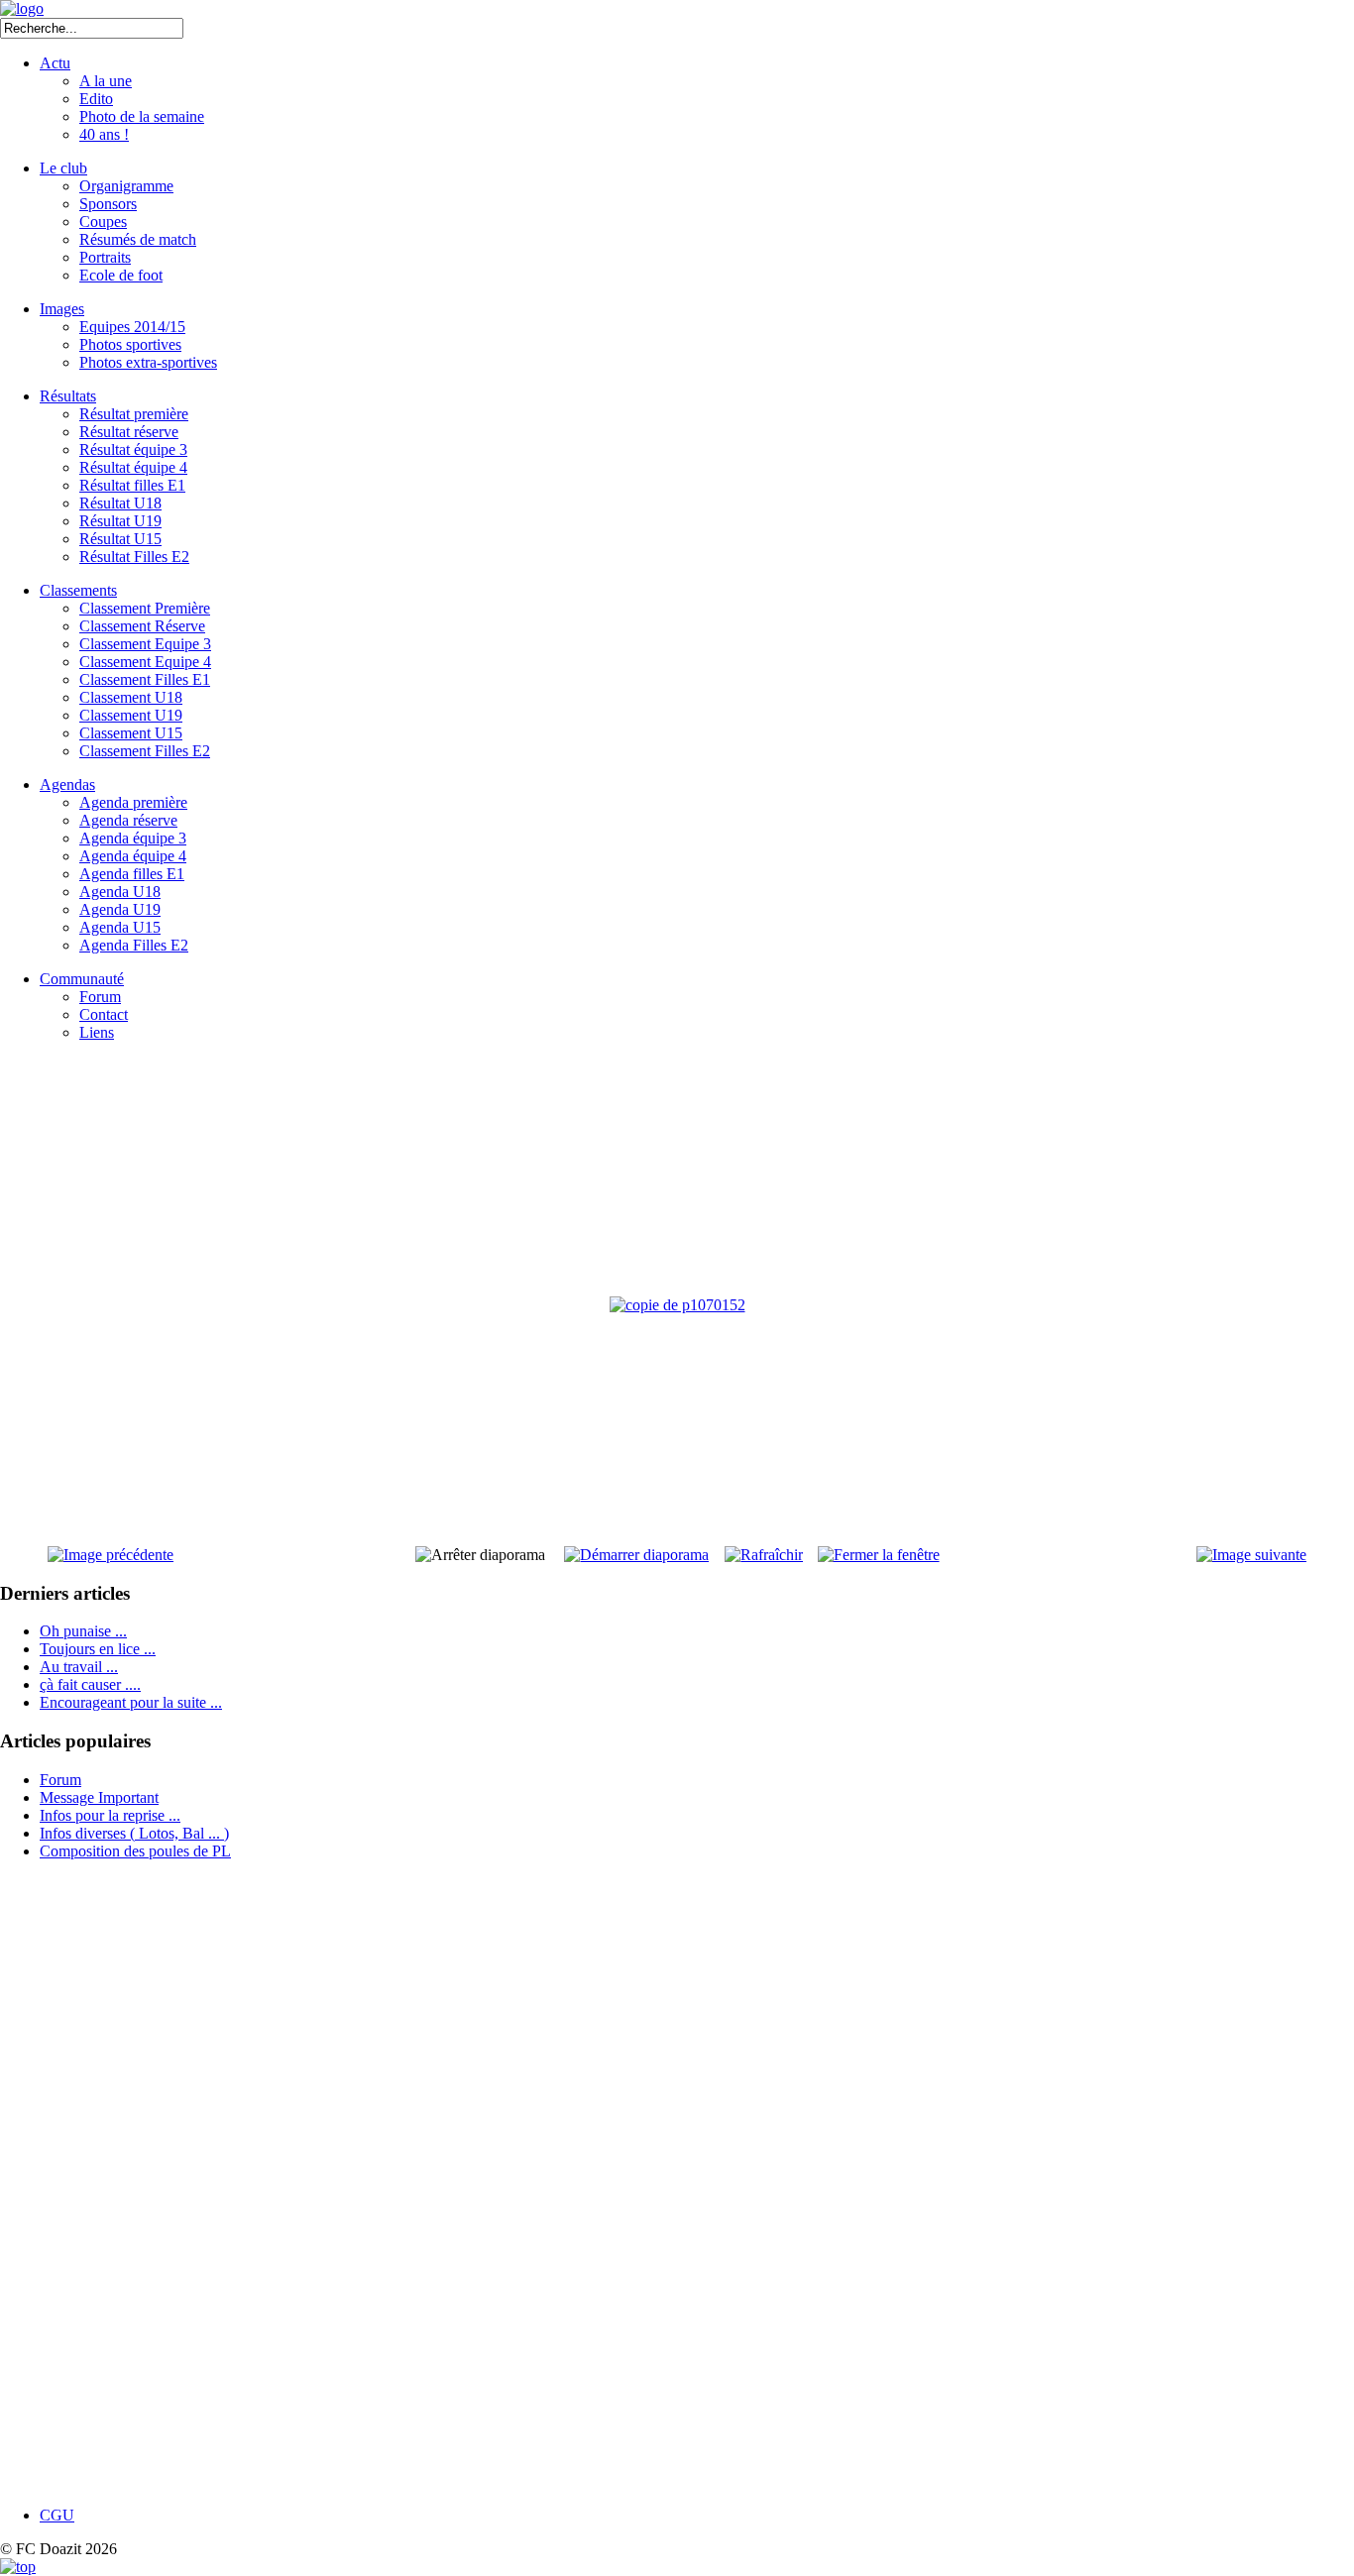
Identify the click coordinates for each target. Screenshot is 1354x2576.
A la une (106, 81)
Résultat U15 (120, 539)
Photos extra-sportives (148, 362)
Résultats (68, 396)
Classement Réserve (142, 626)
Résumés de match (138, 239)
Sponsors (108, 204)
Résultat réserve (129, 432)
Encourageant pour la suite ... (131, 1702)
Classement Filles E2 (145, 751)
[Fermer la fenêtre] (879, 1555)
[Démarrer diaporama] (636, 1555)
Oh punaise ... (83, 1631)
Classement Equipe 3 (145, 644)
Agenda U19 (120, 909)
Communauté (82, 979)
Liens (97, 1032)
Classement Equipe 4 (145, 662)
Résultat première (134, 414)
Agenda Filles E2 (134, 945)
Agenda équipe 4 (133, 856)
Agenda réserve (128, 820)
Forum (100, 997)
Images (62, 309)
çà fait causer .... (90, 1684)
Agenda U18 (120, 892)
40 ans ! (104, 134)
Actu (55, 63)
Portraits (105, 257)
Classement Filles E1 (145, 679)
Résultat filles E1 (132, 485)
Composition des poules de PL (135, 1851)
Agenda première (133, 802)
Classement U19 (131, 715)
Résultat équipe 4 (133, 467)
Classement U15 (131, 733)
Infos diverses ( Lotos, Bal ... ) (134, 1833)
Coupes (103, 222)
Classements (78, 590)
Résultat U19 (120, 521)
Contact (104, 1014)
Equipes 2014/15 (132, 327)
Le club (63, 168)
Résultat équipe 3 (133, 449)
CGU (57, 2515)
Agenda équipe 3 (133, 838)
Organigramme (126, 186)
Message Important (99, 1797)
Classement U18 (131, 697)
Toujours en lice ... (98, 1649)
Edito (96, 99)
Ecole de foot (121, 275)
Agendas (67, 784)
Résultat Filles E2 (134, 557)
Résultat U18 (120, 503)
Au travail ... (79, 1667)
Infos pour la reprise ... (110, 1815)
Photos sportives (130, 344)
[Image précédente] (111, 1555)
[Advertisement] (94, 2184)
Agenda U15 (120, 927)
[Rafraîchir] (764, 1555)
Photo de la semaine (142, 116)
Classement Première (145, 608)
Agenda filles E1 (132, 874)
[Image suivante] (1251, 1555)
